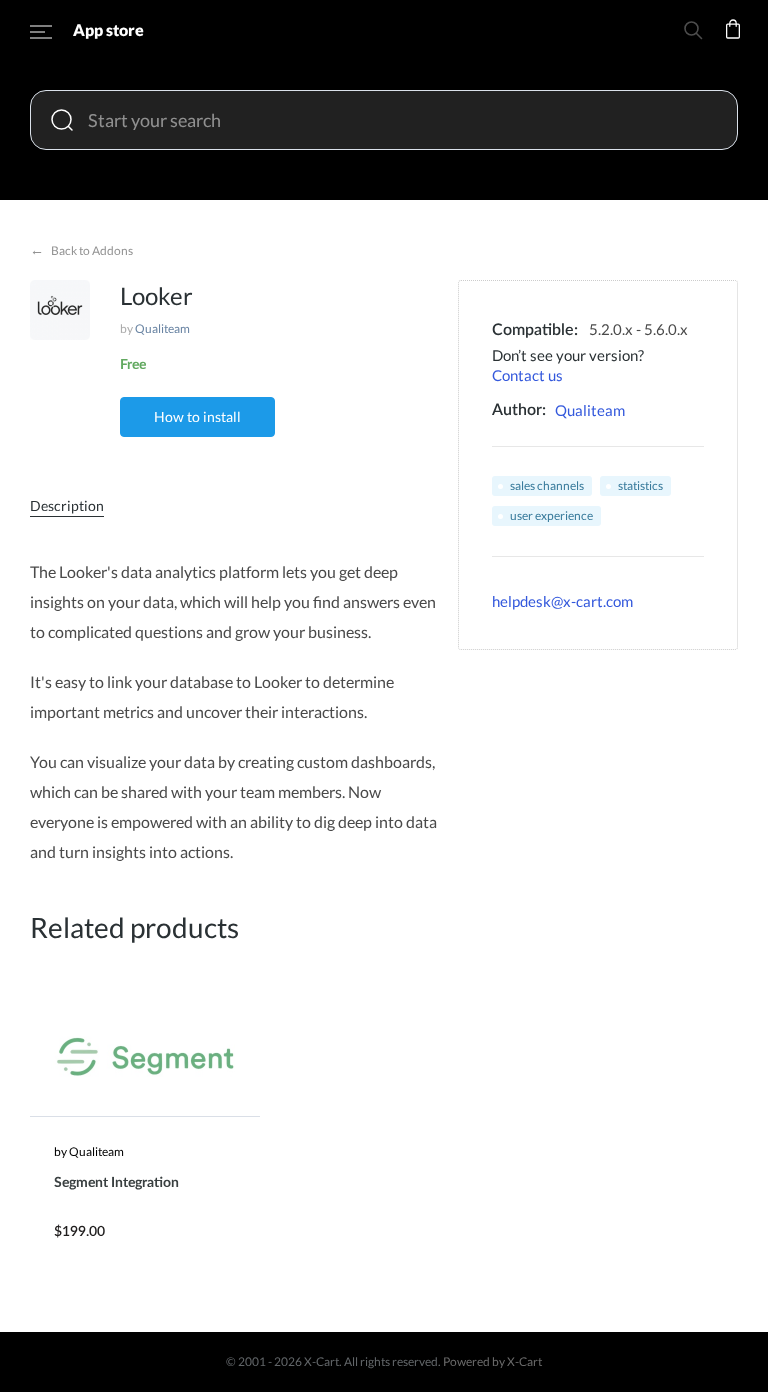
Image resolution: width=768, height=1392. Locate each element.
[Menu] (41, 35)
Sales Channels (547, 485)
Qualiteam (162, 328)
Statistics (640, 485)
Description (67, 505)
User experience (551, 515)
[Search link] (693, 33)
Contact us (527, 375)
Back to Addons (81, 249)
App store (108, 29)
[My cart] (733, 42)
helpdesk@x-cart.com (562, 601)
